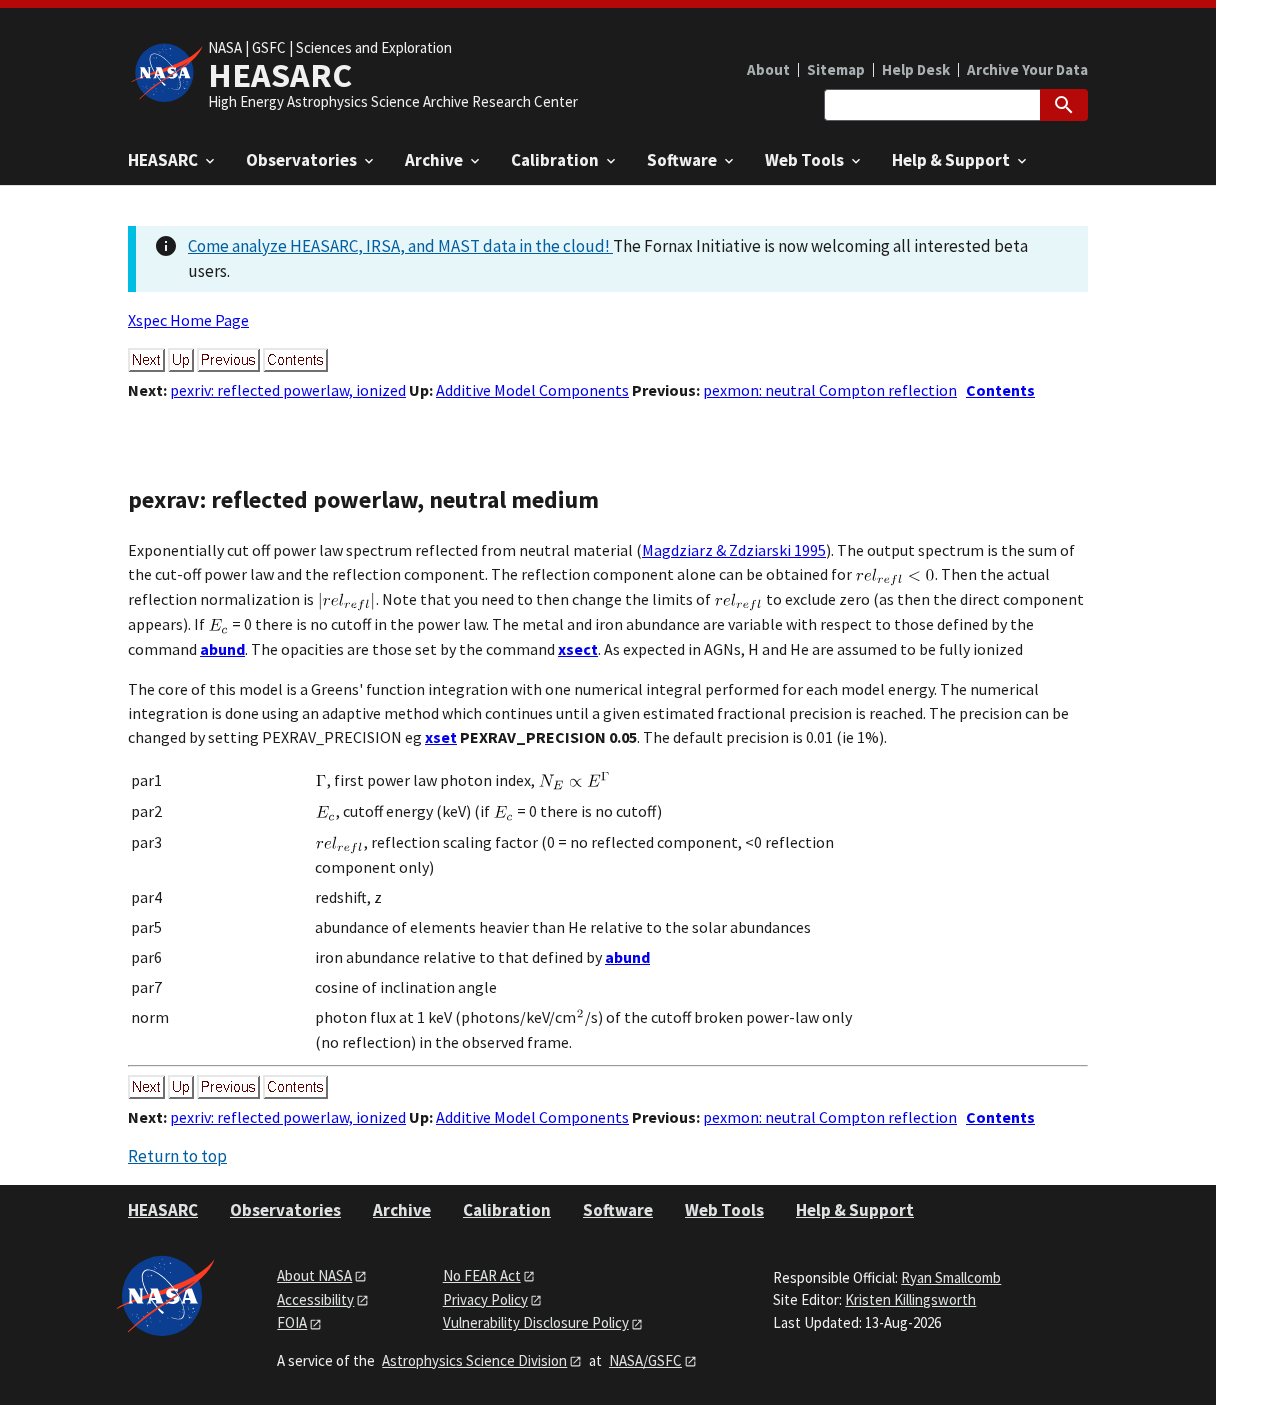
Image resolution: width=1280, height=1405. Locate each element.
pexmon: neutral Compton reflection (830, 390)
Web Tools (724, 1210)
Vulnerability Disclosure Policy (536, 1322)
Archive (402, 1210)
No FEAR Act (482, 1275)
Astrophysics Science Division (474, 1360)
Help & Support (855, 1210)
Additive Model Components (532, 390)
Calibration (507, 1210)
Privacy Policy (485, 1299)
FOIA (292, 1322)
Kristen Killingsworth (910, 1299)
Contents (1000, 390)
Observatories (285, 1210)
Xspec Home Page (188, 320)
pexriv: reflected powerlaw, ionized (288, 390)
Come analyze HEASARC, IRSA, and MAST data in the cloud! (400, 246)
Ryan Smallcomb (951, 1277)
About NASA (314, 1275)
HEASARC (163, 1210)
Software (618, 1210)
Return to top (177, 1156)
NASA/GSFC (645, 1360)
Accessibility (315, 1299)
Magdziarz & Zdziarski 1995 (734, 550)
